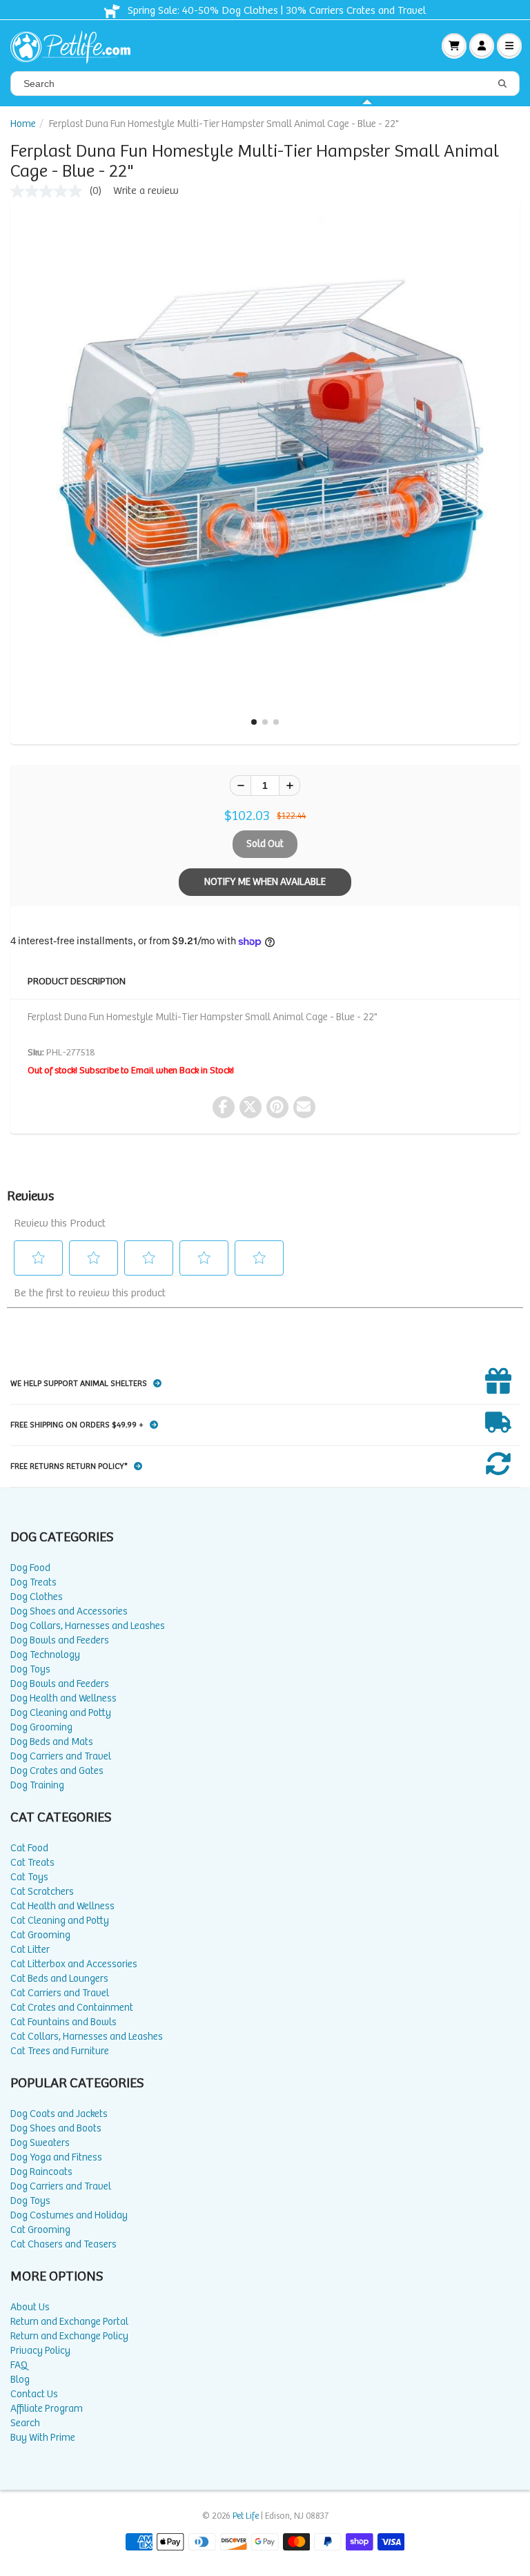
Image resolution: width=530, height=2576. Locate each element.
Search (25, 2423)
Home (23, 124)
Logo (76, 46)
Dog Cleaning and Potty (61, 1713)
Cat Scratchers (42, 1892)
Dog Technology (45, 1655)
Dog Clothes (37, 1597)
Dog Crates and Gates (57, 1771)
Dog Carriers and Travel (61, 1756)
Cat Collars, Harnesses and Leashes (87, 2037)
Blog (20, 2380)
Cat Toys (29, 1877)
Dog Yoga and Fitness (56, 2157)
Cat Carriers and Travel (60, 1993)
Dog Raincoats (41, 2172)
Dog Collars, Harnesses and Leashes (88, 1626)
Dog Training (37, 1785)
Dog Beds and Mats (52, 1742)
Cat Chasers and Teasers (63, 2244)
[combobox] (265, 84)
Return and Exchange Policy (69, 2336)
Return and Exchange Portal (69, 2322)
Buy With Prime (43, 2438)
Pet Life (246, 2516)
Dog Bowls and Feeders (60, 1640)
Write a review (146, 191)
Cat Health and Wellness (62, 1906)
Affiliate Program (47, 2409)
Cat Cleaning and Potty (60, 1921)
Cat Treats (32, 1863)
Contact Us (34, 2394)
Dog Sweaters (40, 2143)
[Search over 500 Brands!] (502, 84)
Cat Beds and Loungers (59, 1979)
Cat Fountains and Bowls (63, 2022)
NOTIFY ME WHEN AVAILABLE (265, 882)
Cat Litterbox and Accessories (74, 1964)
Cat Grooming (40, 1935)
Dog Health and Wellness (63, 1698)
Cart (454, 46)
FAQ (19, 2365)
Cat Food (29, 1848)
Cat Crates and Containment (72, 2008)
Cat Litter (30, 1950)
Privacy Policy (40, 2351)
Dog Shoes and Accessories (69, 1611)
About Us (30, 2307)
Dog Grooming (41, 1727)
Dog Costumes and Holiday (69, 2215)
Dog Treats (33, 1582)
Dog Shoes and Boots (56, 2128)
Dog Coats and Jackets (59, 2114)
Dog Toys (30, 1669)
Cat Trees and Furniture (60, 2051)
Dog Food (30, 1568)
